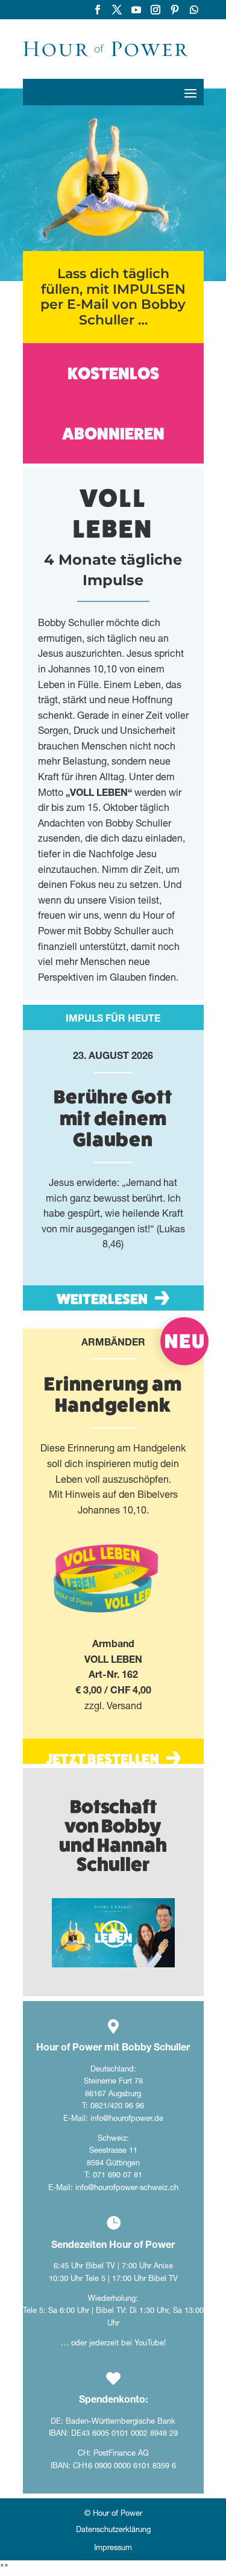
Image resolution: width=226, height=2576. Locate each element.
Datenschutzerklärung (113, 2530)
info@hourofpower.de (127, 2118)
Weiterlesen (102, 1299)
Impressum (113, 2548)
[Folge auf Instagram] (155, 10)
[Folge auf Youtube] (136, 10)
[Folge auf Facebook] (98, 10)
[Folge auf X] (117, 10)
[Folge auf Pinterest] (175, 10)
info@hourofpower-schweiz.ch (127, 2187)
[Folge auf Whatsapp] (194, 10)
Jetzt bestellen (102, 1759)
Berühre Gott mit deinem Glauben (113, 1118)
